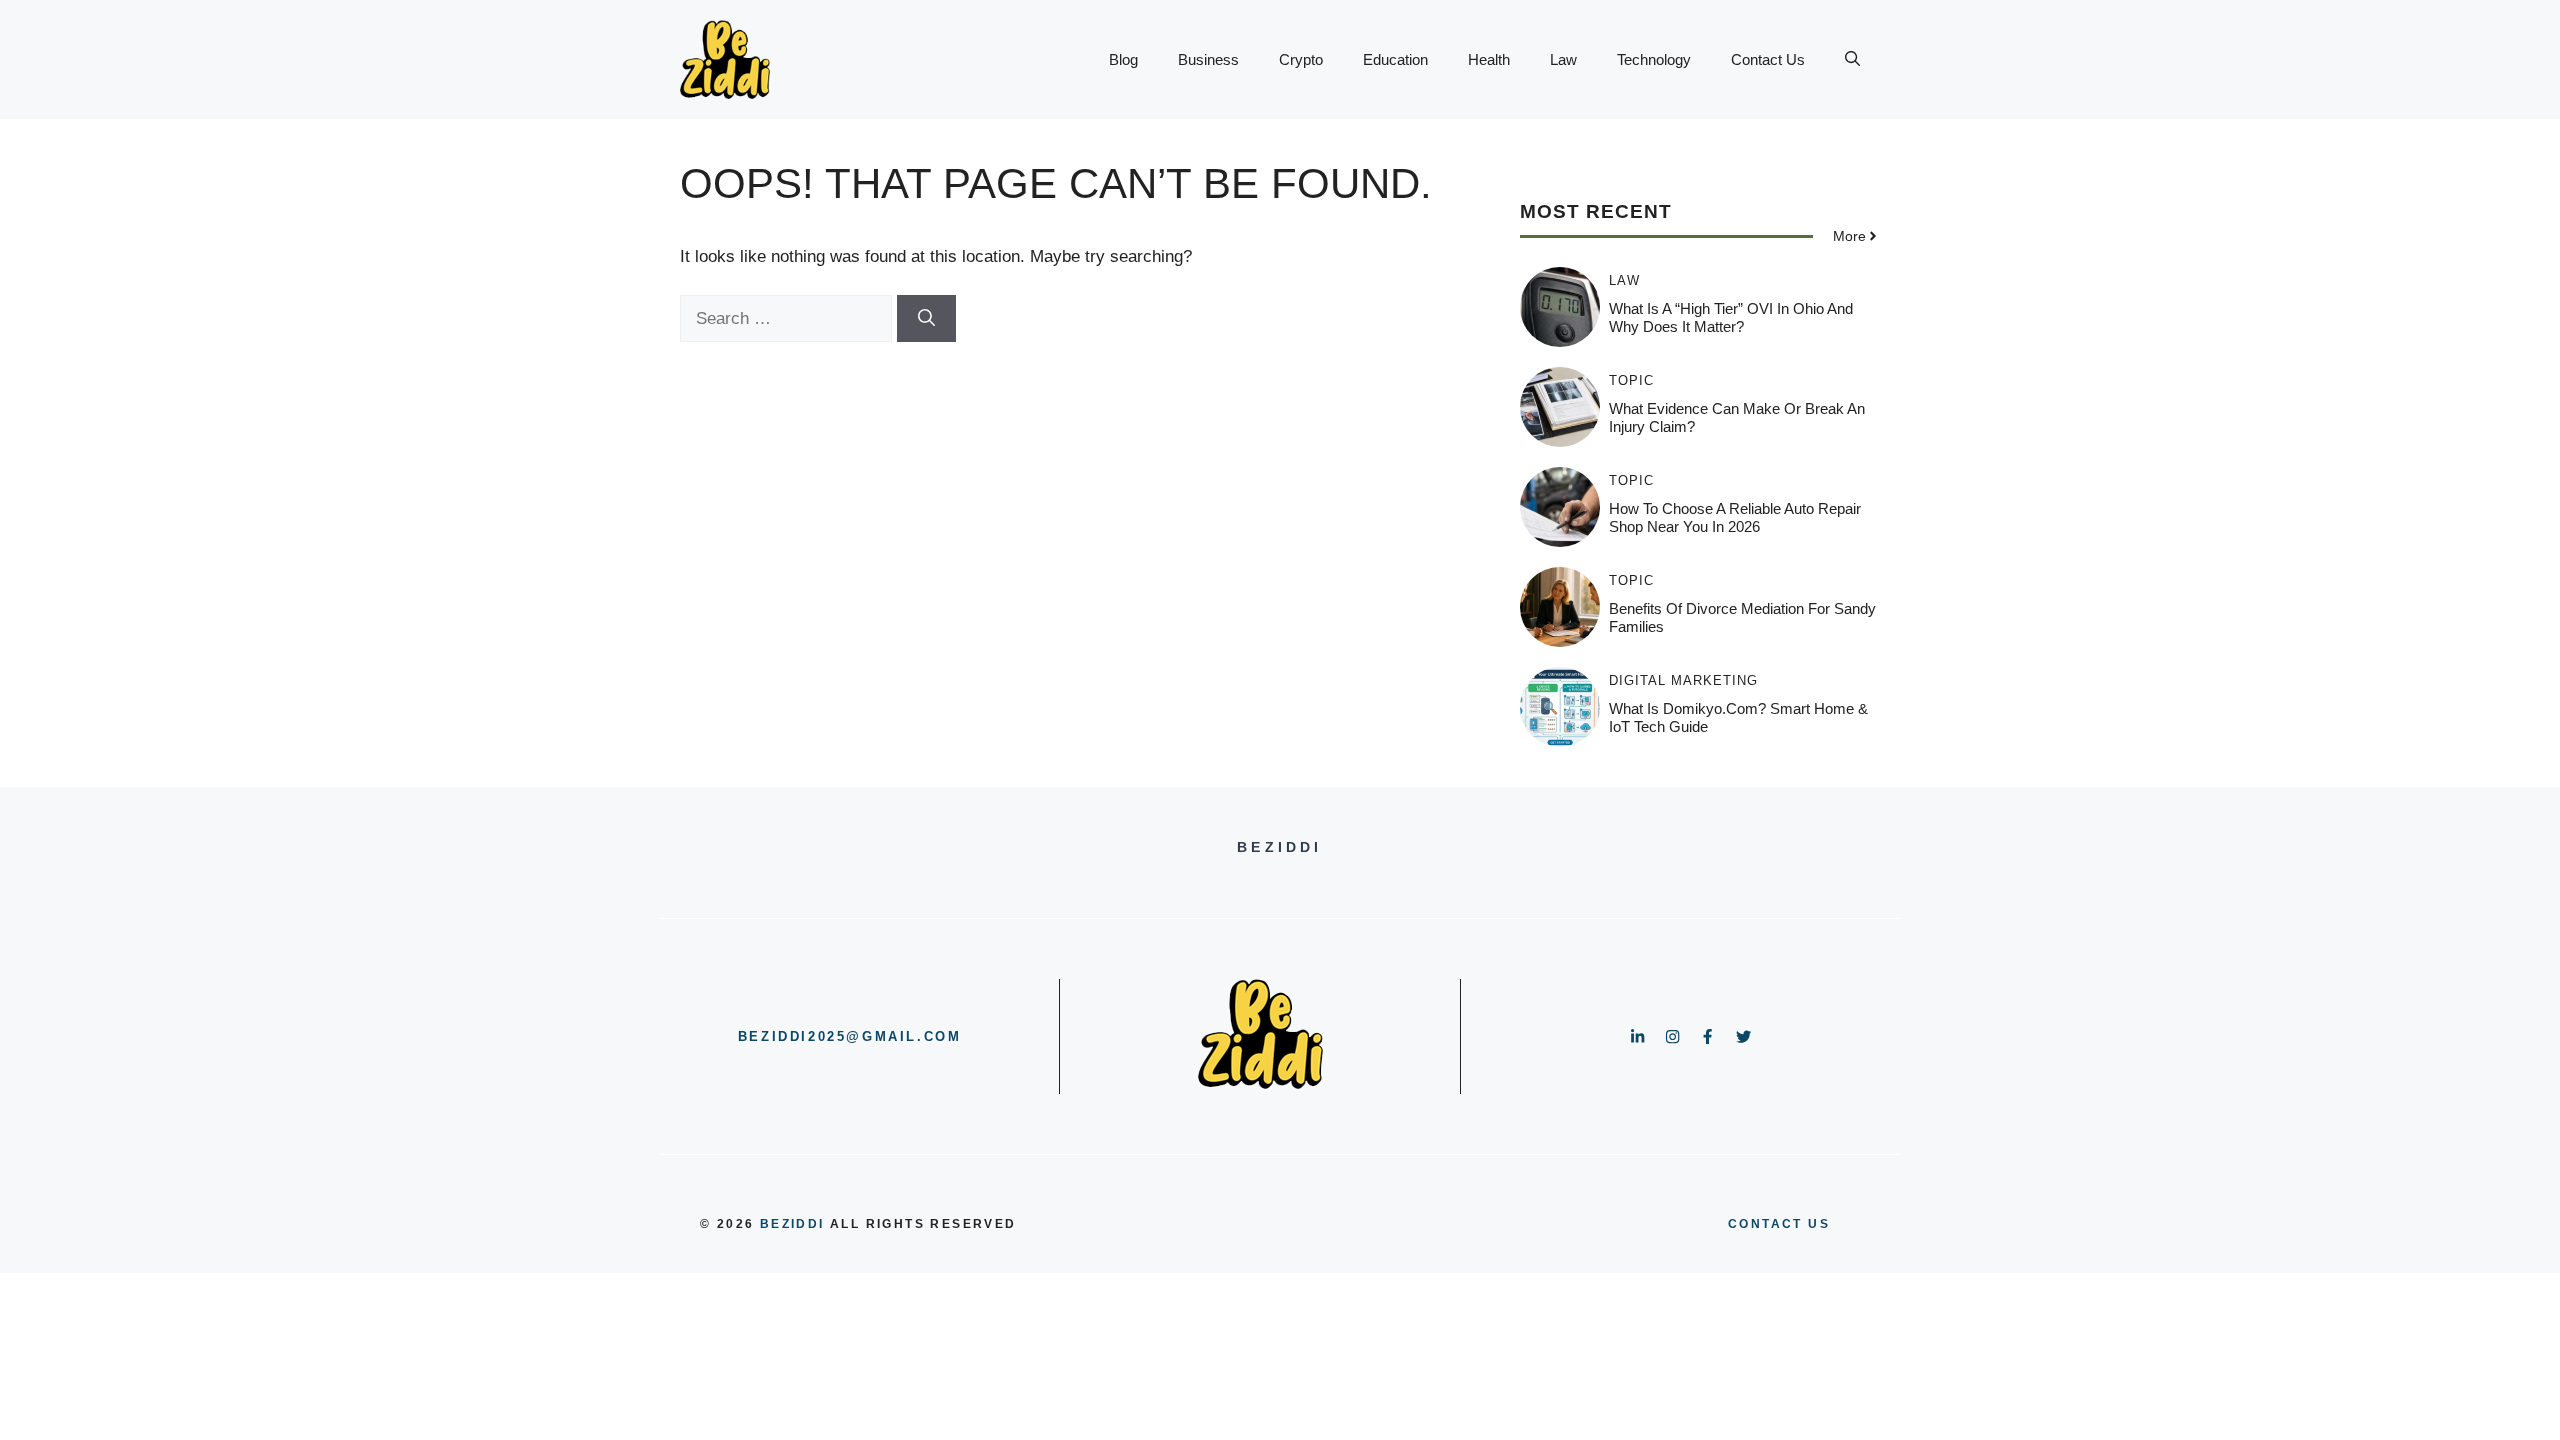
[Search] (926, 319)
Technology (1654, 59)
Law (1563, 59)
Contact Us (1768, 59)
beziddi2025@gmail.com (850, 1036)
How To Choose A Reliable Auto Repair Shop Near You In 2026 (1735, 517)
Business (1208, 59)
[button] (1852, 60)
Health (1489, 59)
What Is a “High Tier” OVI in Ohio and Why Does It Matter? (1731, 317)
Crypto (1301, 59)
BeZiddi (792, 1224)
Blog (1123, 59)
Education (1395, 59)
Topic (1631, 380)
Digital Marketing (1683, 680)
